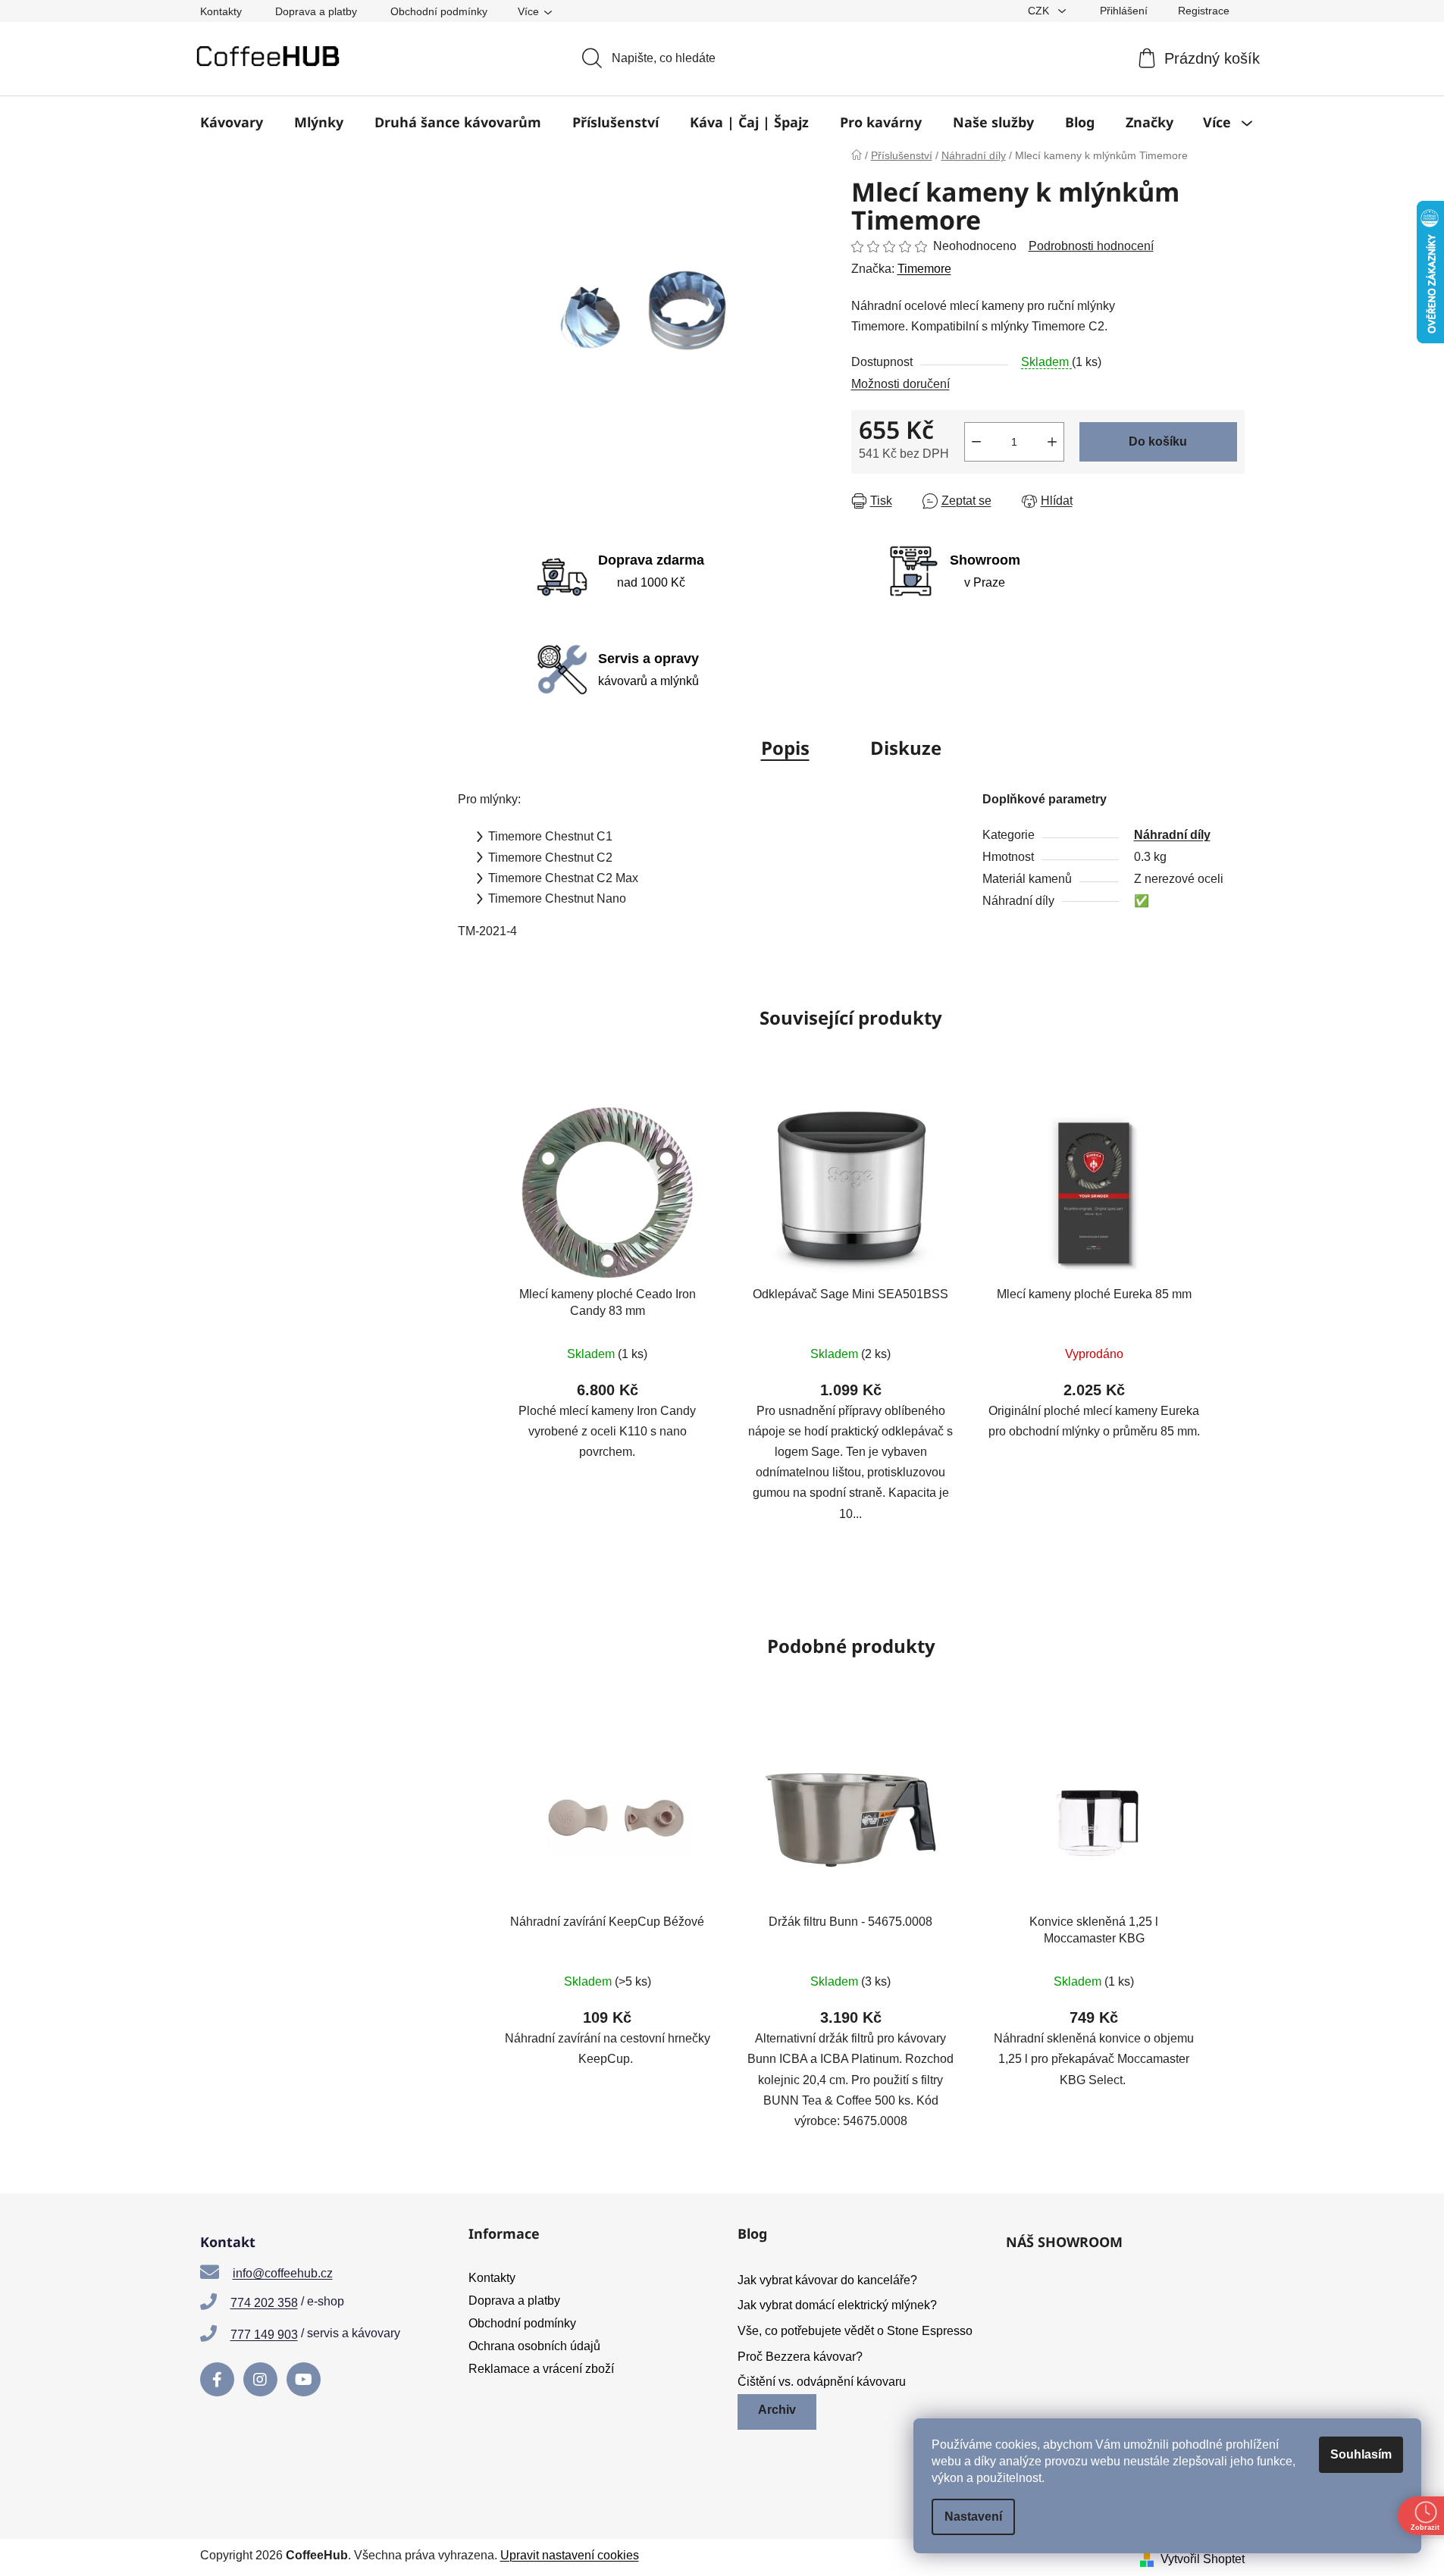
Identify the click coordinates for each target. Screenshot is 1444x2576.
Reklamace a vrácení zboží (541, 2369)
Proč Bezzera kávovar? (800, 2357)
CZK (1040, 11)
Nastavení (973, 2517)
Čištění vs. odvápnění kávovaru (822, 2382)
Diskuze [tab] (906, 748)
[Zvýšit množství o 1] (1052, 442)
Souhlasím (1361, 2454)
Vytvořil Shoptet (1203, 2559)
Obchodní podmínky (439, 11)
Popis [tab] (785, 748)
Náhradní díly (1172, 835)
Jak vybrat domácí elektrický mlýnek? (837, 2305)
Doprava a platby (316, 11)
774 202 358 (264, 2303)
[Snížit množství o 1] (976, 442)
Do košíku (1158, 441)
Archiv (777, 2410)
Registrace (1204, 11)
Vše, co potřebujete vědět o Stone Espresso (855, 2331)
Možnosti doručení (901, 384)
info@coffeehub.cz (283, 2273)
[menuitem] (232, 122)
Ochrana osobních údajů (534, 2346)
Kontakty (221, 11)
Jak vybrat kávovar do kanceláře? (827, 2280)
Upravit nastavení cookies (570, 2555)
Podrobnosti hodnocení (1091, 246)
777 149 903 (264, 2335)
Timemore (924, 269)
